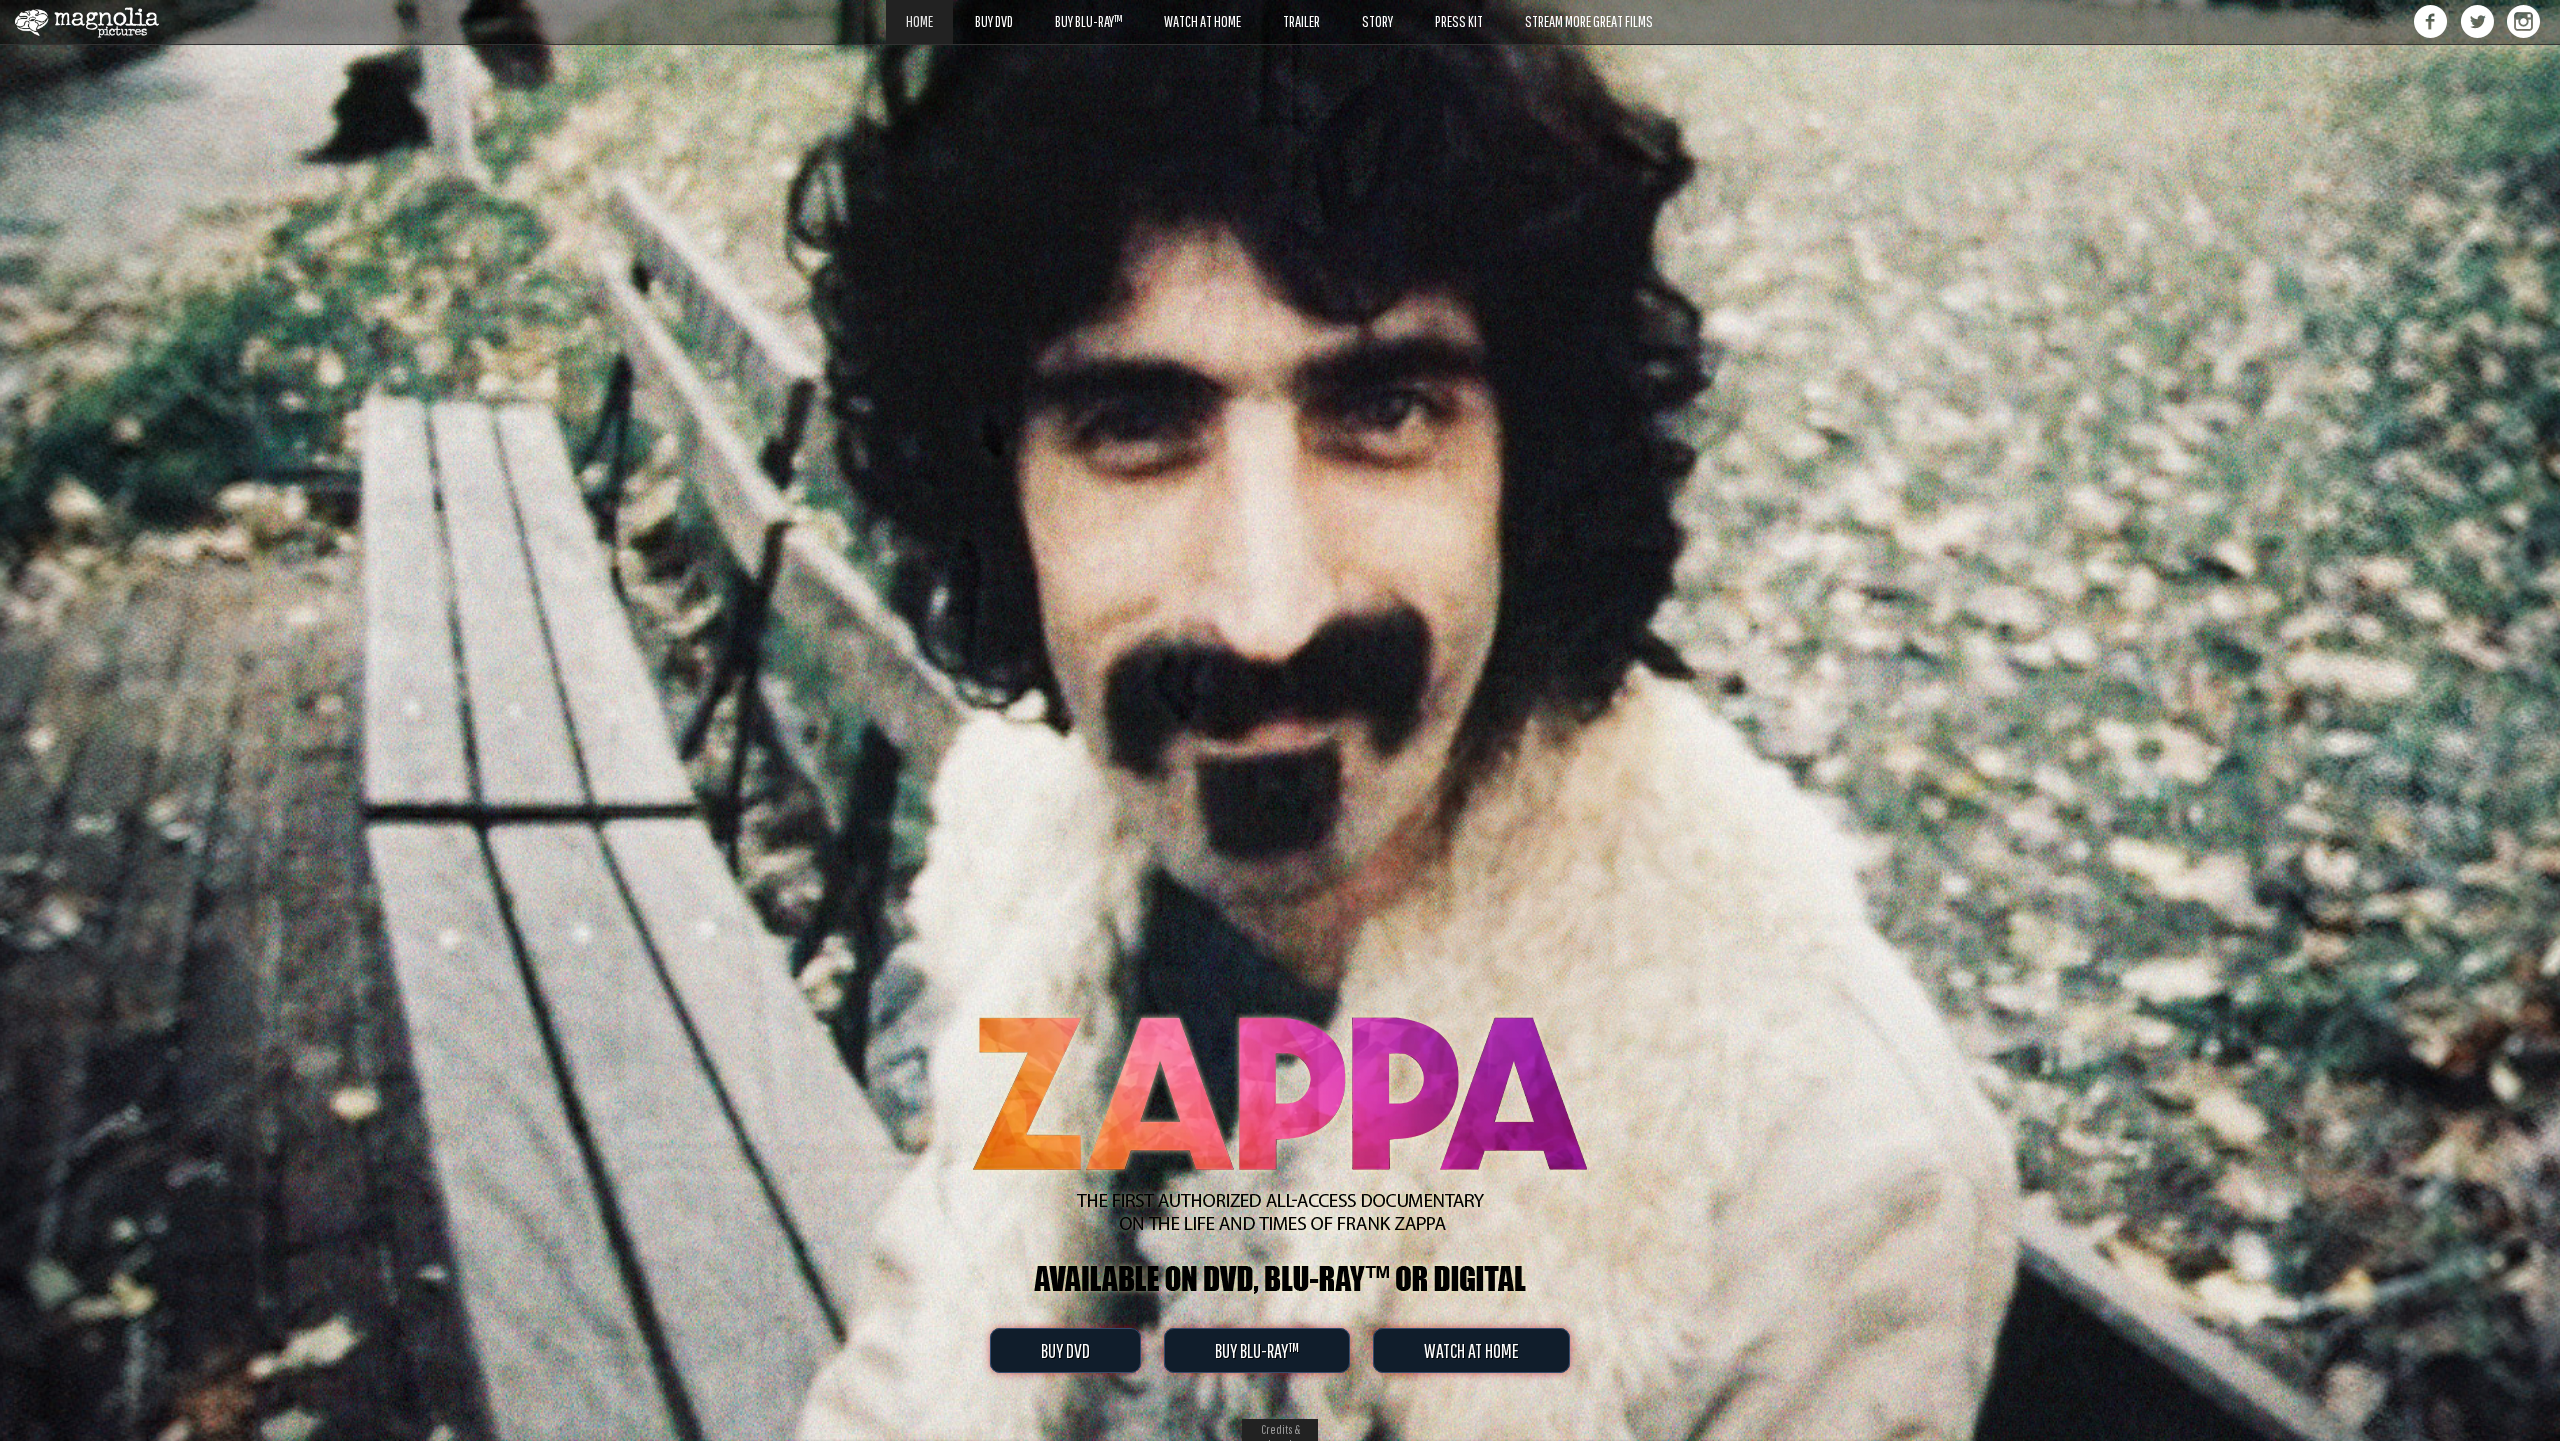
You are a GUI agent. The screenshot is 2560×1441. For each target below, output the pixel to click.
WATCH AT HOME (1471, 1350)
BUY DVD (1065, 1350)
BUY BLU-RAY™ (1257, 1350)
